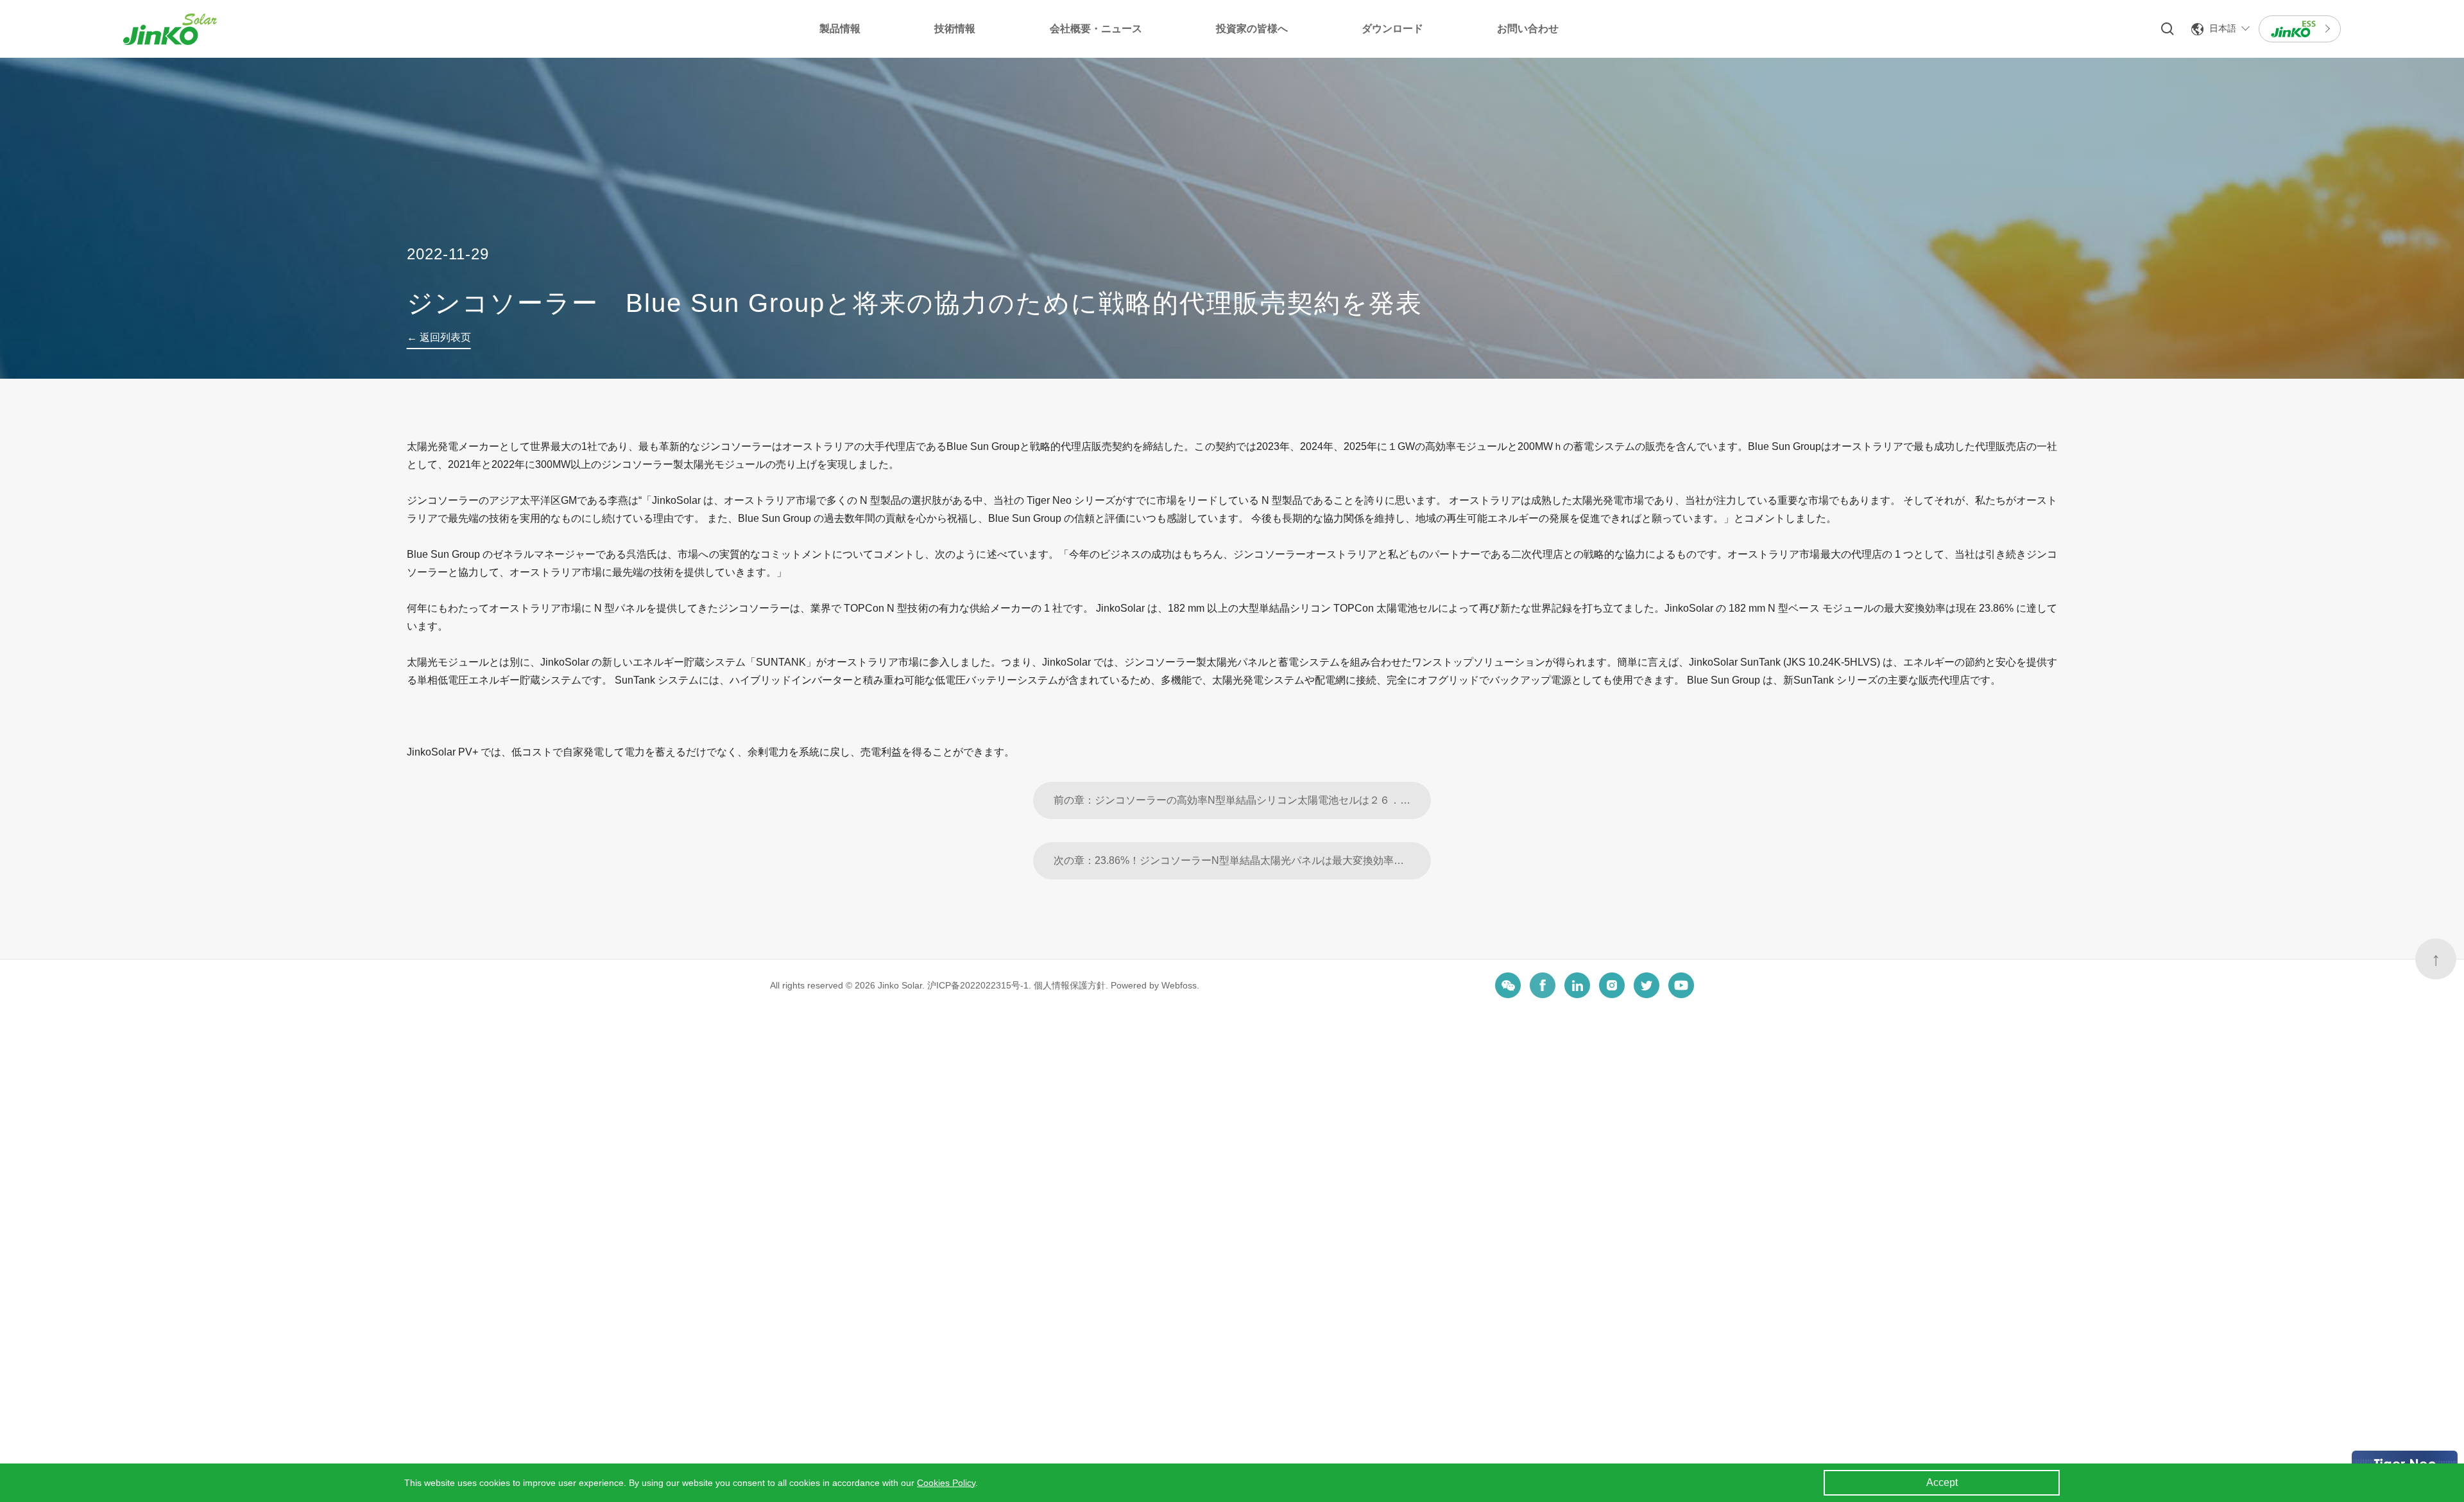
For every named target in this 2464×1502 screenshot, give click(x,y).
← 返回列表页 (439, 337)
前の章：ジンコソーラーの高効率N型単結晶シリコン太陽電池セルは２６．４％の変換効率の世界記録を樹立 (1242, 800)
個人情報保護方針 (1070, 985)
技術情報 (955, 29)
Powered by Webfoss (1154, 985)
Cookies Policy (946, 1483)
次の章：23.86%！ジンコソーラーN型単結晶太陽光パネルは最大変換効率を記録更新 (1242, 860)
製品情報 (840, 29)
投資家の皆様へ (1252, 29)
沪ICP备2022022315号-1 (978, 985)
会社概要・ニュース (1096, 29)
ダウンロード (1392, 29)
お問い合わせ (1528, 29)
